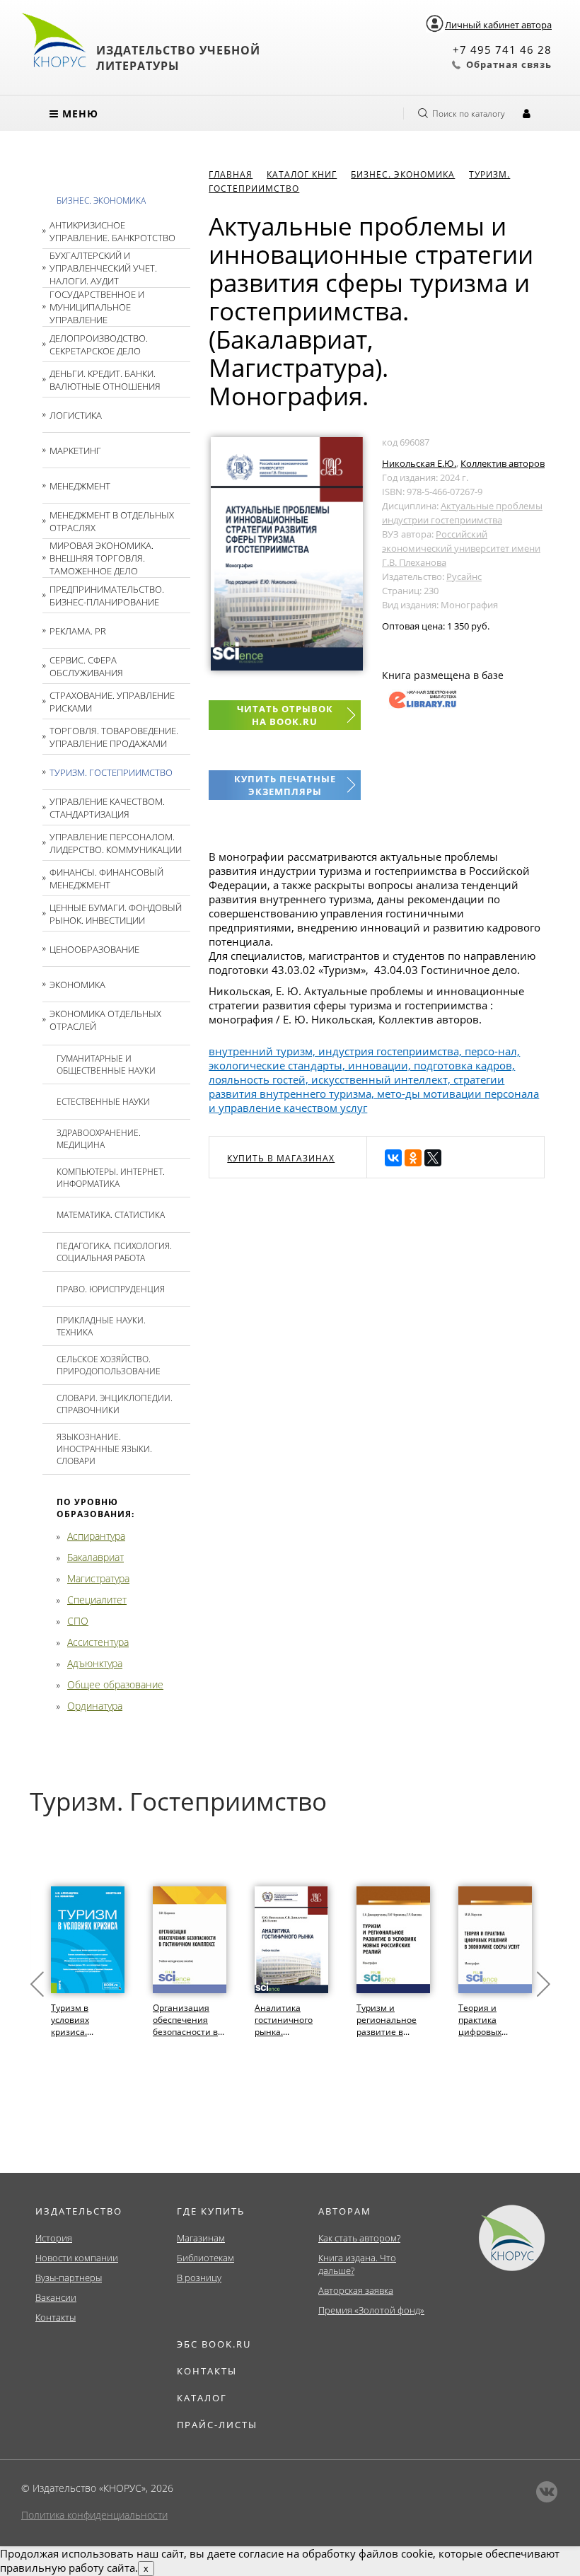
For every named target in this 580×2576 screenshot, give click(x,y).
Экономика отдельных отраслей (105, 1020)
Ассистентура (98, 1642)
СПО (78, 1621)
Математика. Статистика (111, 1215)
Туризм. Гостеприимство (111, 772)
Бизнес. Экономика (101, 201)
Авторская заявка (356, 2290)
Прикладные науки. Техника (101, 1326)
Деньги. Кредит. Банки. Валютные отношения (105, 380)
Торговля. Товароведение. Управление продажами (114, 737)
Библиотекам (205, 2258)
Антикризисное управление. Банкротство (112, 231)
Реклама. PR (78, 631)
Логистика (76, 415)
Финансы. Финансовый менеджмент (106, 878)
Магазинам (201, 2238)
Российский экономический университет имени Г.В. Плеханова (461, 548)
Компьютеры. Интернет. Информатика (111, 1178)
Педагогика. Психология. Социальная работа (114, 1252)
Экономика (77, 985)
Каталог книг (302, 174)
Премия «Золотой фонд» (371, 2310)
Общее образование (115, 1684)
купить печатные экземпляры (285, 785)
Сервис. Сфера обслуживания (86, 666)
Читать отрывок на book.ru (285, 715)
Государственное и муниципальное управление (97, 307)
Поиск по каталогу (469, 114)
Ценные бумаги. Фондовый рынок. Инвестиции (116, 914)
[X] (433, 1158)
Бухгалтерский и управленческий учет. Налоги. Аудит (103, 268)
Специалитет (97, 1600)
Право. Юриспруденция (111, 1289)
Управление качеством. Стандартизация (107, 808)
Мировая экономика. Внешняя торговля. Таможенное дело (101, 558)
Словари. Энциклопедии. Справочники (115, 1404)
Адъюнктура (95, 1663)
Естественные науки (103, 1102)
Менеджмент (80, 486)
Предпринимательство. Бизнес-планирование (107, 596)
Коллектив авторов (503, 463)
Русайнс (464, 576)
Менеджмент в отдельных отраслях (112, 521)
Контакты (56, 2317)
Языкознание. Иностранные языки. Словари (104, 1449)
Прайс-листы (217, 2425)
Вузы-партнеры (69, 2278)
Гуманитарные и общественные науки (106, 1064)
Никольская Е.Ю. (419, 463)
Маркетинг (75, 451)
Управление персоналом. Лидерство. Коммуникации (116, 843)
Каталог (202, 2398)
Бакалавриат (95, 1557)
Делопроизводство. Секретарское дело (99, 344)
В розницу (199, 2278)
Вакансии (56, 2297)
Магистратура (98, 1578)
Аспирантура (96, 1536)
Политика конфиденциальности (94, 2515)
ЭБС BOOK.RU (214, 2344)
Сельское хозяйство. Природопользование (109, 1365)
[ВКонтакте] (393, 1158)
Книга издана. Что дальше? (357, 2264)
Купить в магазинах (281, 1158)
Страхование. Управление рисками (112, 702)
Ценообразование (94, 949)
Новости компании (77, 2258)
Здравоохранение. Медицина (99, 1139)
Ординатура (95, 1706)
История (54, 2238)
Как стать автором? (359, 2238)
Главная (231, 174)
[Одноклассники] (413, 1158)
